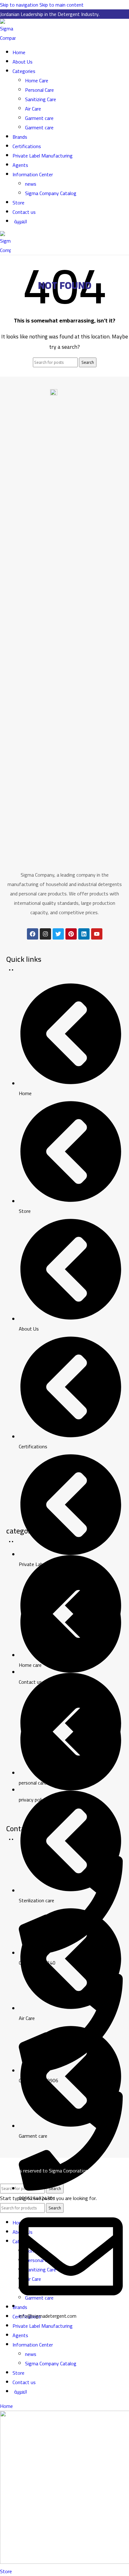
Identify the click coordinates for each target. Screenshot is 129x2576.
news (31, 184)
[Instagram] (45, 934)
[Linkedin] (84, 934)
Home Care (37, 80)
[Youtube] (97, 934)
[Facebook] (33, 934)
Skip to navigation (20, 5)
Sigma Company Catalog (51, 193)
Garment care (39, 118)
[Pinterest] (71, 934)
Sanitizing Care (41, 99)
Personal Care (39, 90)
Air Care (33, 109)
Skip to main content (62, 5)
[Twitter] (58, 934)
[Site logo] (8, 38)
